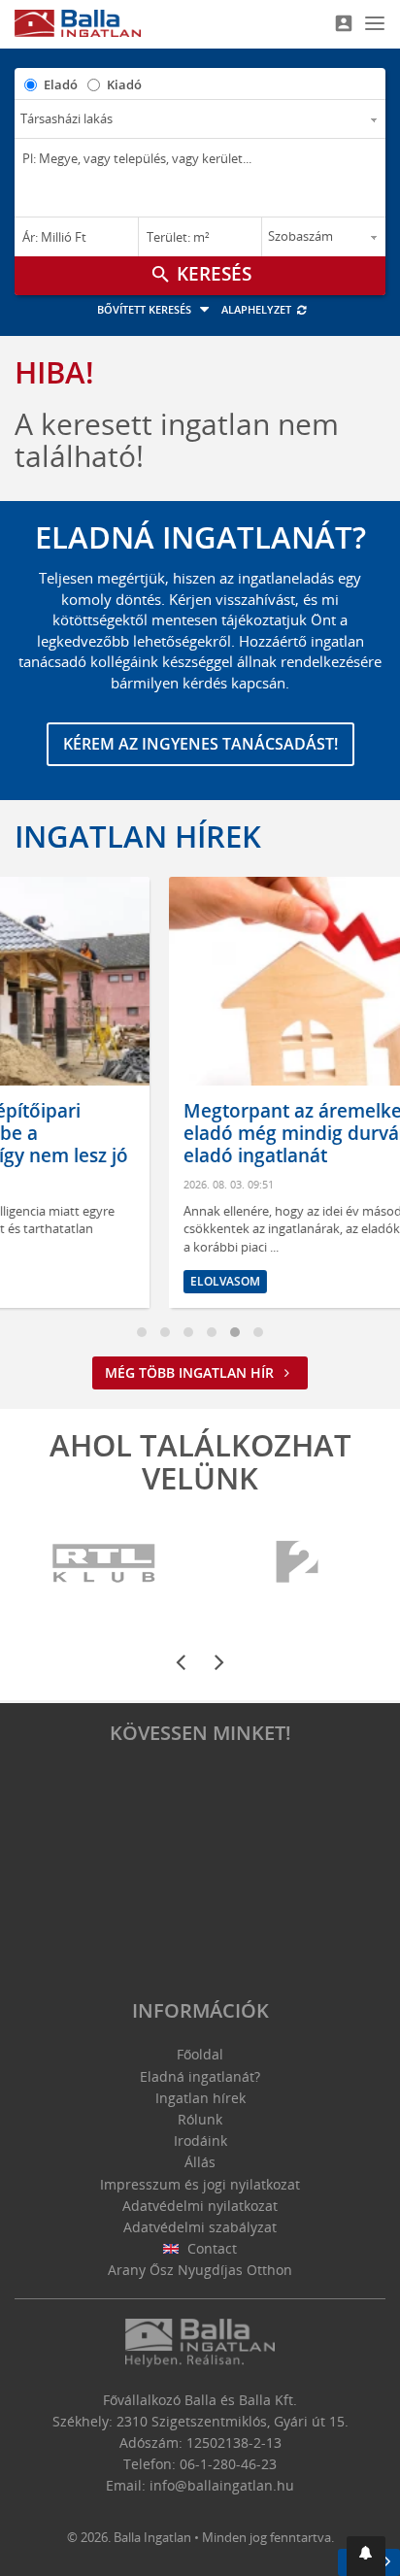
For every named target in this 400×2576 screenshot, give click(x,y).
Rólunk (200, 2119)
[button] (366, 2556)
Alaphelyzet (258, 309)
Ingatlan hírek (138, 836)
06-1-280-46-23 (228, 2464)
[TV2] (297, 1563)
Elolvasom (116, 1281)
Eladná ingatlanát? (200, 2076)
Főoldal (200, 2054)
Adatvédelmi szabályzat (200, 2227)
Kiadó (124, 84)
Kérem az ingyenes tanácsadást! (200, 744)
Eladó (61, 84)
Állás (200, 2162)
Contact (210, 2248)
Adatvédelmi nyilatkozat (200, 2206)
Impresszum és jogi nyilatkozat (200, 2184)
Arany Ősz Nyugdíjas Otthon (200, 2270)
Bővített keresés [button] (146, 309)
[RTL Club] (105, 1563)
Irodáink (200, 2141)
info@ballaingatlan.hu (222, 2485)
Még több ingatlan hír (191, 1372)
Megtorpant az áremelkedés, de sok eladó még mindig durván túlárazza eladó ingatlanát (233, 1133)
